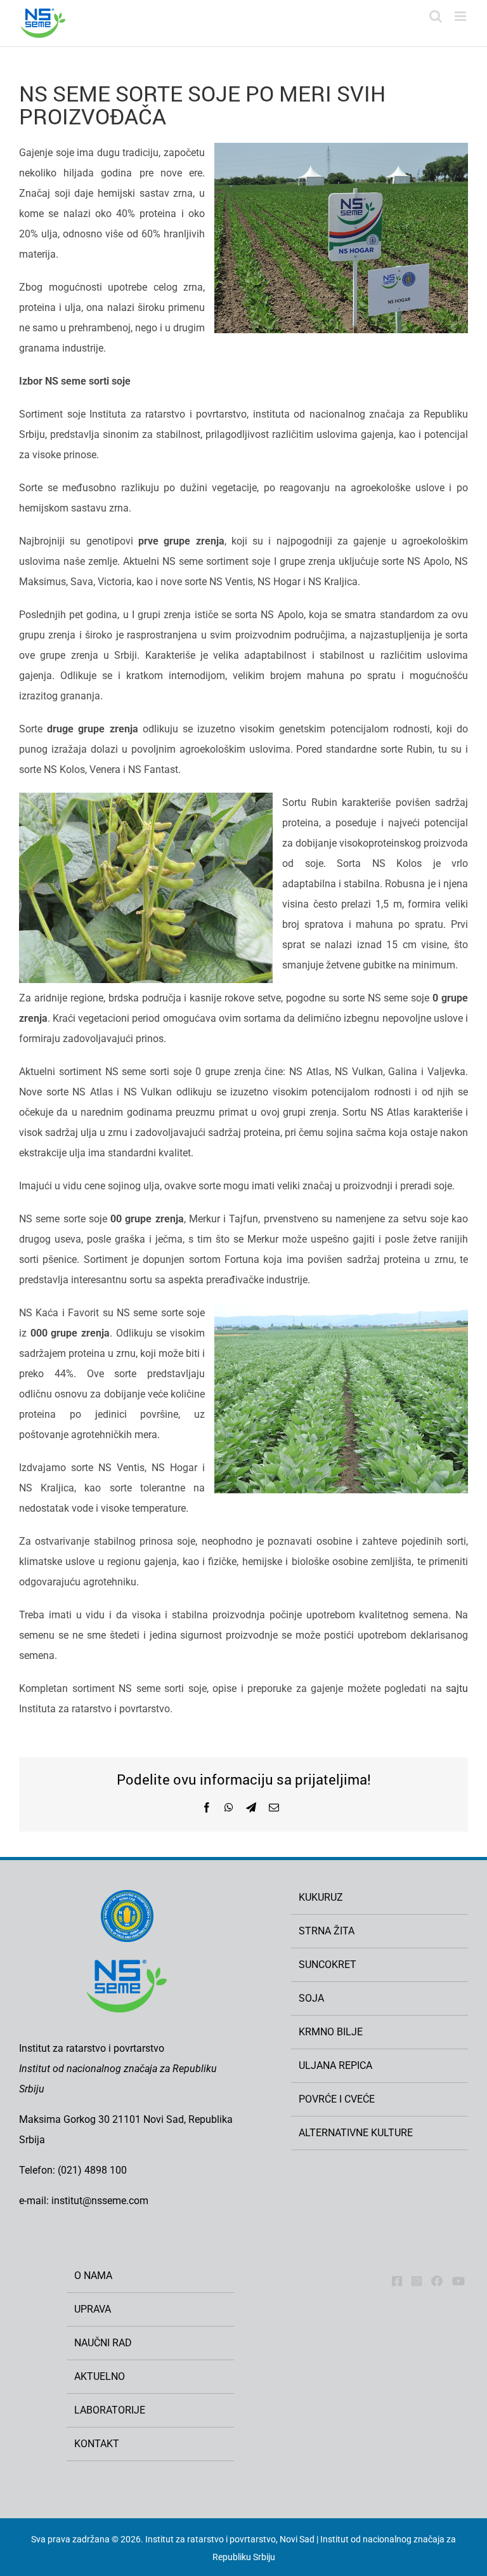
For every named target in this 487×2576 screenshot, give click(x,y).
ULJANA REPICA (335, 2065)
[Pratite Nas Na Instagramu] (417, 2281)
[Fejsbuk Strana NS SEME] (397, 2281)
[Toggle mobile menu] (461, 16)
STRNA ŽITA (327, 1931)
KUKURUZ (321, 1897)
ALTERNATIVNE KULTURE (356, 2133)
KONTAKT (97, 2444)
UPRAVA (93, 2309)
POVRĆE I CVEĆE (337, 2099)
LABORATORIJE (110, 2410)
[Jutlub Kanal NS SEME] (458, 2281)
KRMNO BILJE (331, 2032)
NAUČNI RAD (103, 2343)
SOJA (311, 1998)
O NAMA (93, 2275)
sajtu (457, 1688)
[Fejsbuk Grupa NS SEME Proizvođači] (437, 2281)
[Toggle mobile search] (436, 16)
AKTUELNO (100, 2376)
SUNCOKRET (328, 1965)
